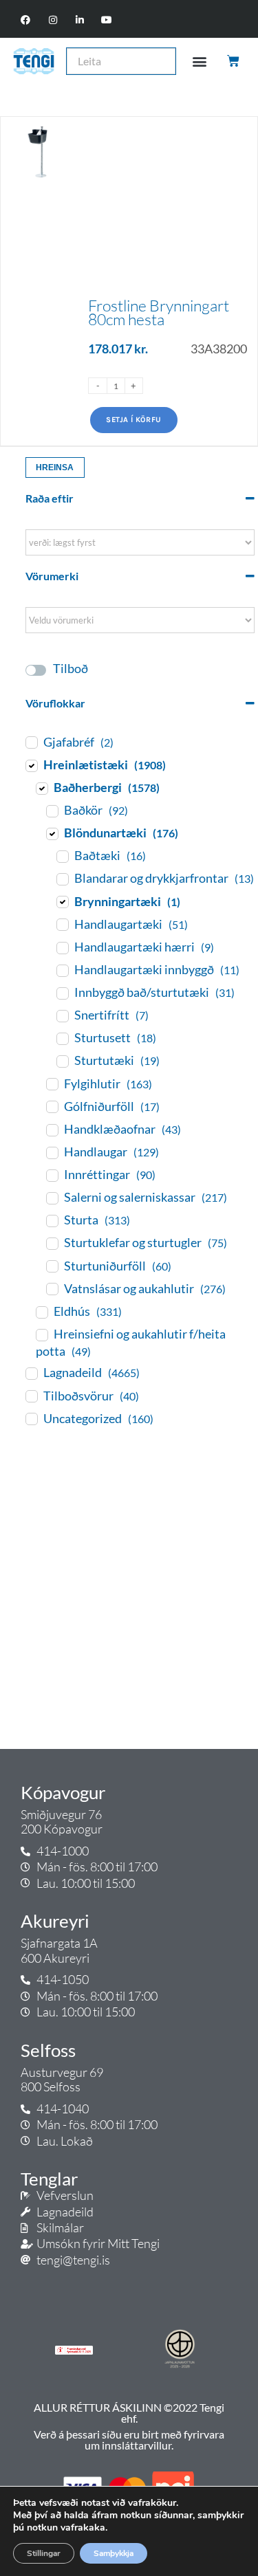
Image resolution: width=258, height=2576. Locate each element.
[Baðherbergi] (41, 788)
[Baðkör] (52, 811)
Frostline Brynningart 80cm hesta (159, 312)
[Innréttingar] (52, 1175)
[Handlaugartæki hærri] (62, 947)
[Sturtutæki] (62, 1061)
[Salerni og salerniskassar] (52, 1198)
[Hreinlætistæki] (31, 765)
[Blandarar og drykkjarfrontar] (62, 879)
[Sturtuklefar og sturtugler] (52, 1243)
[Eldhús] (41, 1312)
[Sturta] (52, 1220)
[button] (199, 61)
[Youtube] (106, 20)
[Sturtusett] (62, 1038)
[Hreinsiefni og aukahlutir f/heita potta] (41, 1334)
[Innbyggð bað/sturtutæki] (62, 993)
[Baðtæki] (62, 856)
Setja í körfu (133, 420)
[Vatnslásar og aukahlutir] (52, 1288)
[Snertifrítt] (62, 1015)
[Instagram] (53, 20)
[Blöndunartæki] (52, 833)
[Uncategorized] (31, 1418)
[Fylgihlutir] (52, 1083)
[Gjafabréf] (31, 742)
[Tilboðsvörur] (31, 1396)
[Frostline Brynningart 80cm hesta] (39, 282)
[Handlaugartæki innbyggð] (62, 970)
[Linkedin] (79, 20)
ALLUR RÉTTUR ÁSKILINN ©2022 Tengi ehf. (129, 2413)
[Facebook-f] (26, 20)
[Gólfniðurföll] (52, 1106)
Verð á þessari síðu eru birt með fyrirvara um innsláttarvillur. (129, 2440)
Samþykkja (114, 2553)
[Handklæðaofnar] (52, 1130)
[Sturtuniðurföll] (52, 1266)
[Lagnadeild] (31, 1373)
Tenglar (49, 2179)
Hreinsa (55, 467)
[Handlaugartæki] (62, 924)
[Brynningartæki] (62, 901)
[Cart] (234, 61)
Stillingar (44, 2553)
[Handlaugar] (52, 1152)
